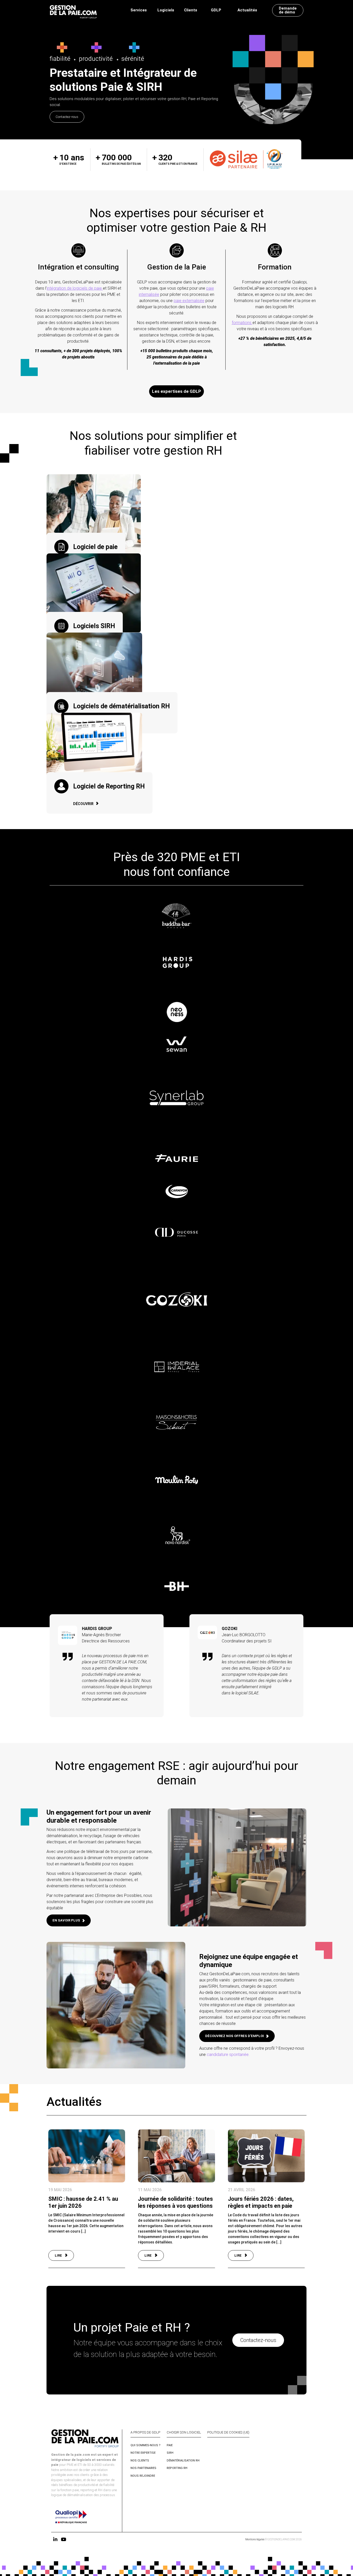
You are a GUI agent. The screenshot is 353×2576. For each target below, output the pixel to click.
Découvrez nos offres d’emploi (235, 2036)
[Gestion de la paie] (73, 10)
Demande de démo (288, 10)
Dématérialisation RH (183, 2460)
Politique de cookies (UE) (228, 2432)
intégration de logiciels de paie (75, 288)
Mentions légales (255, 2539)
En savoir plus (66, 1920)
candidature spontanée (228, 2055)
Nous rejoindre (143, 2476)
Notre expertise (143, 2453)
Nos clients (140, 2460)
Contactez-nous (67, 117)
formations (242, 323)
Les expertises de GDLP (177, 391)
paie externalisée (189, 301)
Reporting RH (177, 2468)
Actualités (247, 10)
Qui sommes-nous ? (145, 2445)
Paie (170, 2445)
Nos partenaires (143, 2468)
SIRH (170, 2453)
